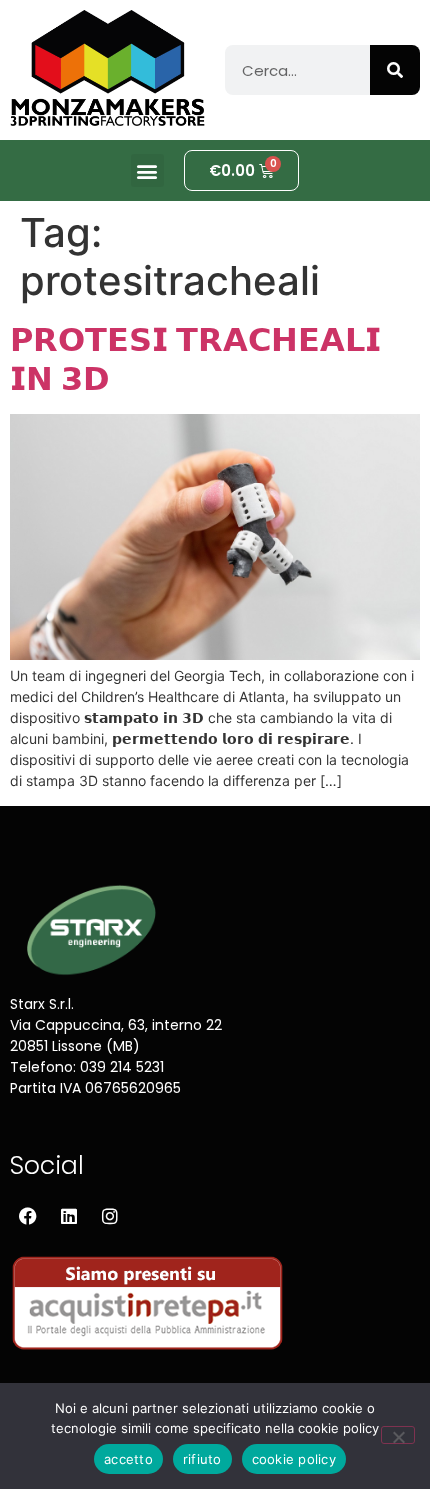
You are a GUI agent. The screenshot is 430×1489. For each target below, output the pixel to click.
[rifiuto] (398, 1435)
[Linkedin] (69, 1216)
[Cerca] (395, 70)
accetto (128, 1459)
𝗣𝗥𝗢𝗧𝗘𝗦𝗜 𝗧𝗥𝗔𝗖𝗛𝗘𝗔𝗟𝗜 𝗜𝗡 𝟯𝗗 (195, 358)
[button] (147, 170)
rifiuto (202, 1459)
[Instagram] (110, 1216)
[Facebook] (28, 1216)
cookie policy (294, 1459)
